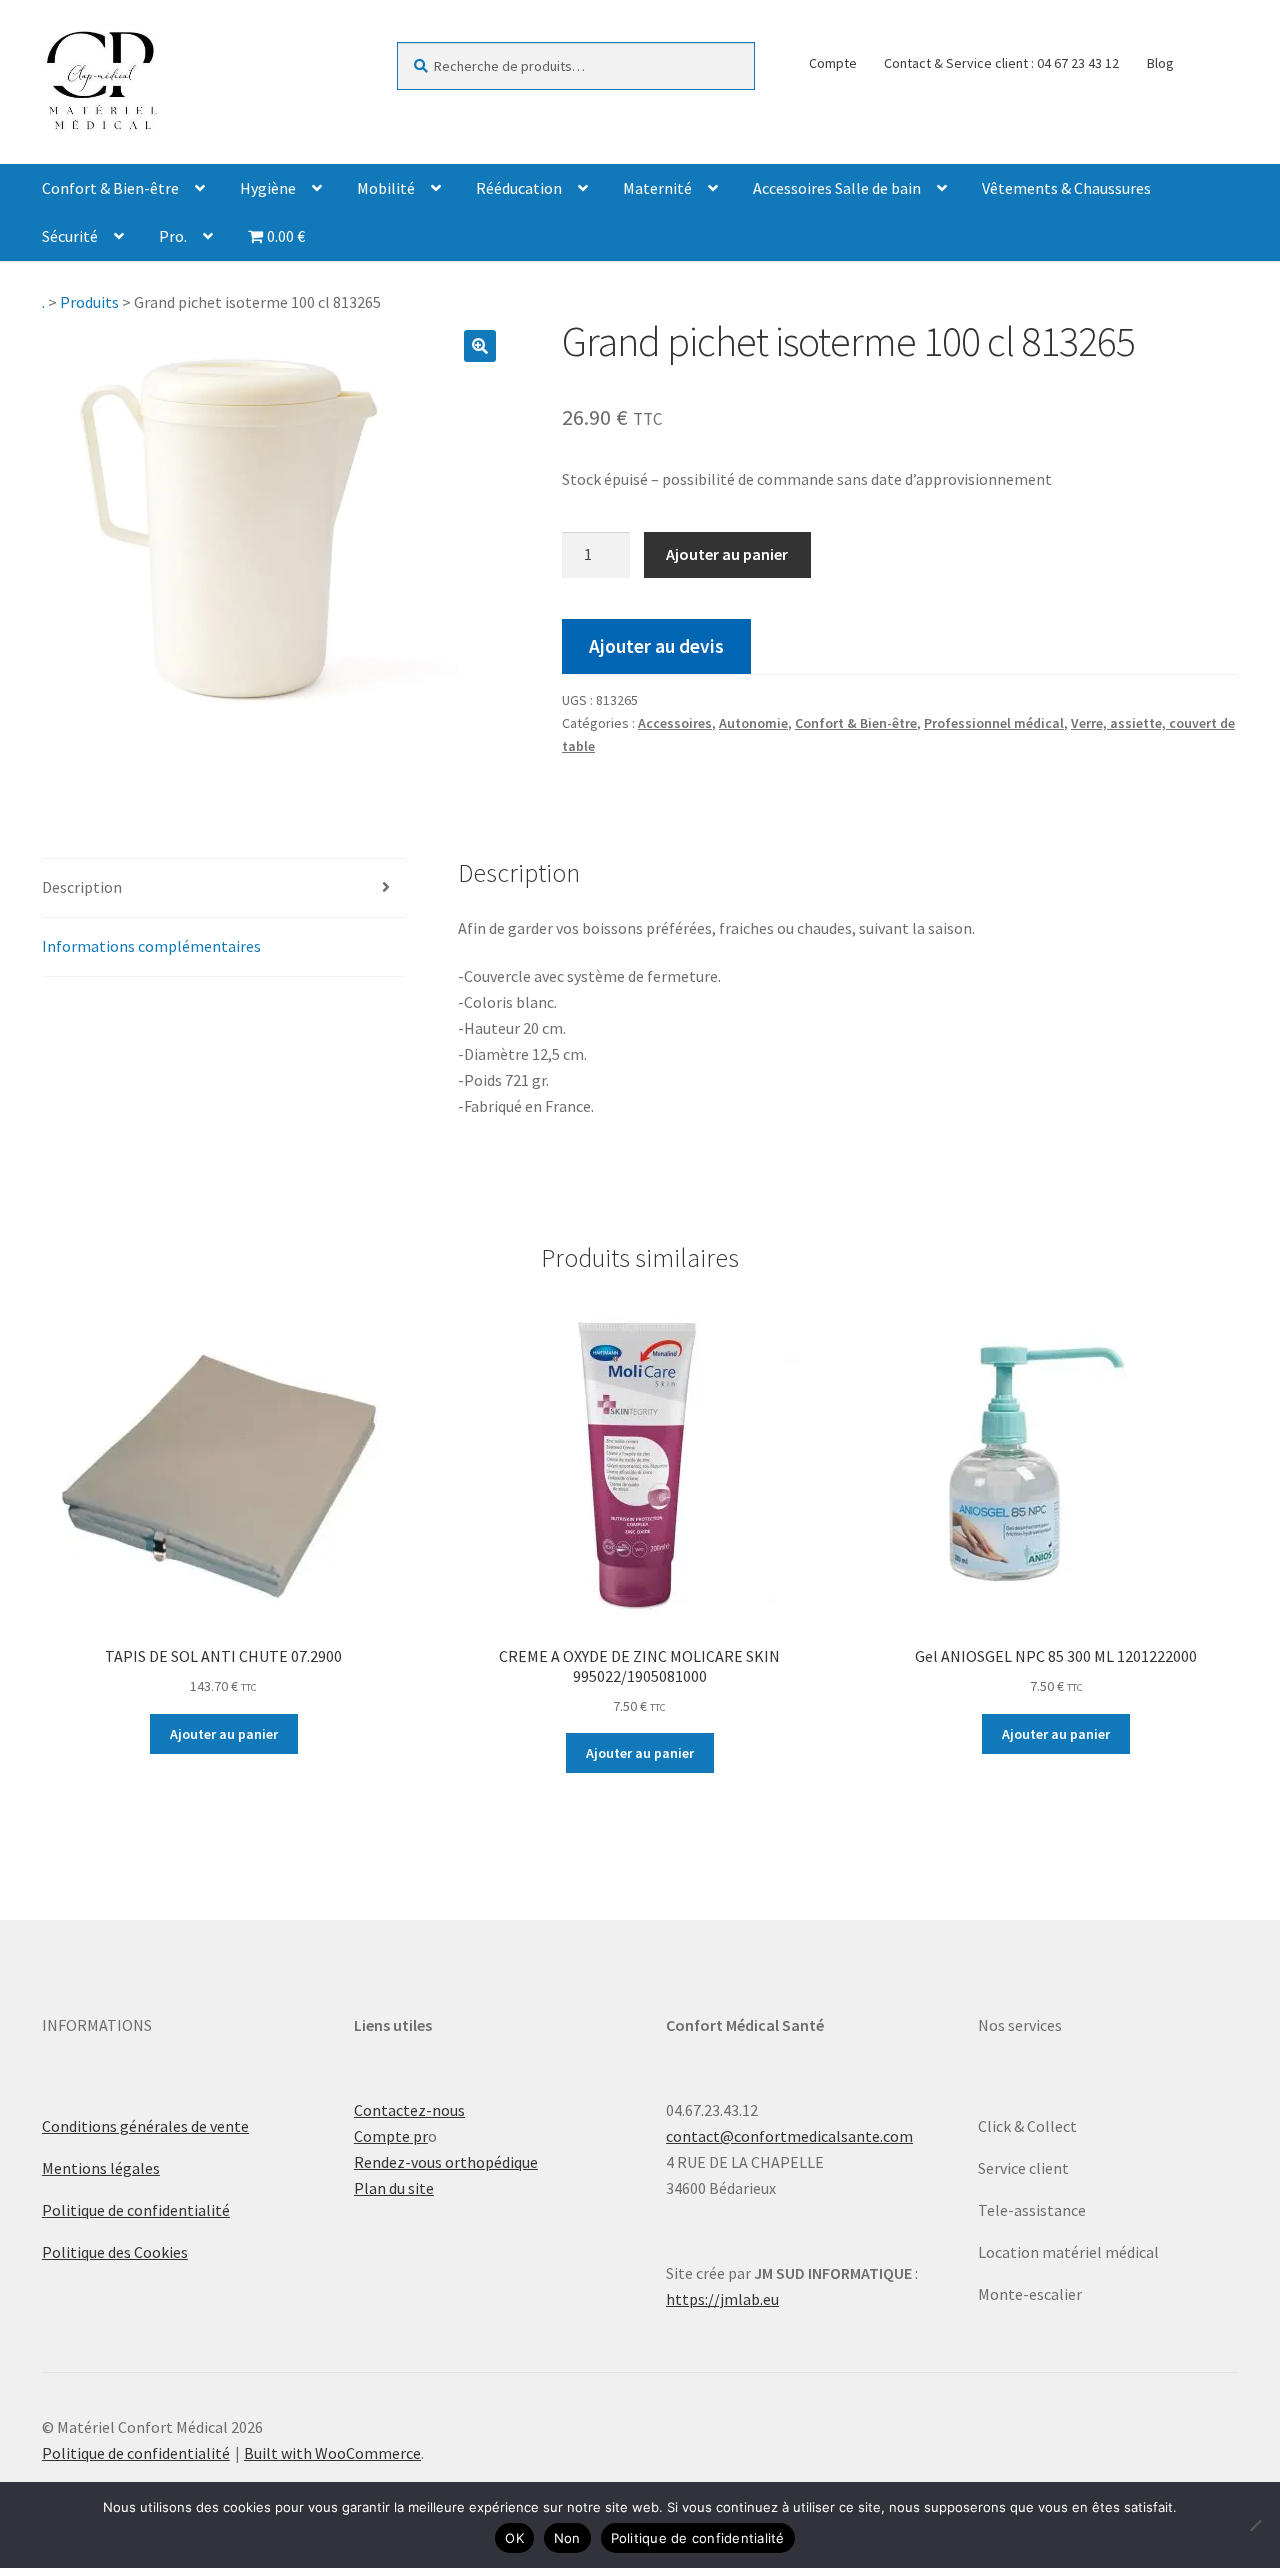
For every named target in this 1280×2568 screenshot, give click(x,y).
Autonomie (753, 723)
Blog (1160, 63)
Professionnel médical (994, 723)
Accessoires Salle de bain (837, 188)
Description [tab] (82, 887)
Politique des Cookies (115, 2252)
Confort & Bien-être (110, 188)
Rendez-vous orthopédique (446, 2162)
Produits (89, 302)
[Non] (1255, 2525)
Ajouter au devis (656, 646)
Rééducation (519, 188)
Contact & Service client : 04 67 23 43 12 (1001, 63)
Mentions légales (101, 2168)
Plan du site (394, 2188)
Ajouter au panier (727, 554)
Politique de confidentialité (136, 2210)
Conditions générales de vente (145, 2126)
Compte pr (391, 2136)
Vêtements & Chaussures (1066, 188)
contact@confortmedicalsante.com (789, 2136)
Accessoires (675, 723)
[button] (480, 346)
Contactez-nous (409, 2110)
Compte (833, 63)
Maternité (657, 188)
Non (567, 2538)
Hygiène (268, 188)
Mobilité (386, 188)
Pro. (173, 236)
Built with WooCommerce (332, 2453)
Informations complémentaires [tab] (151, 946)
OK (514, 2538)
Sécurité (70, 236)
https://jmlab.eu (722, 2299)
